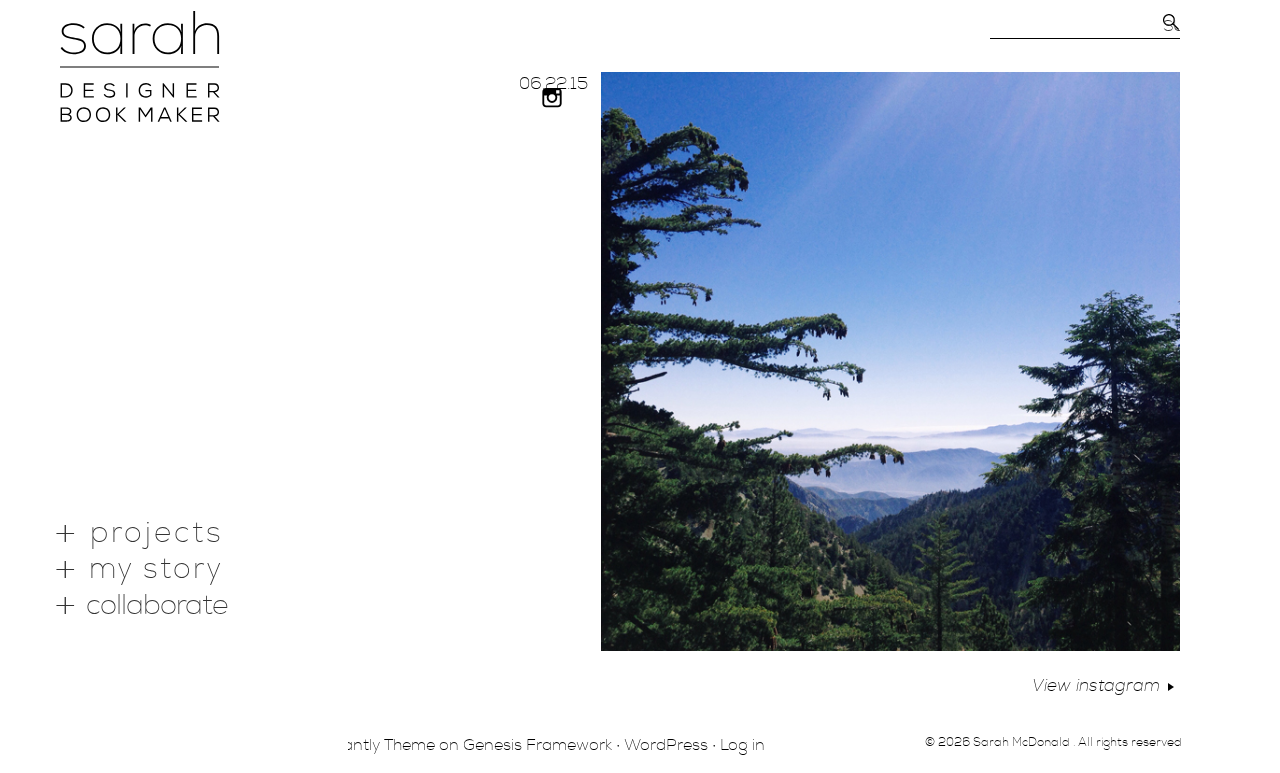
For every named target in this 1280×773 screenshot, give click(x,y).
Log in (742, 745)
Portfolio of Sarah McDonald (140, 66)
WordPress (666, 745)
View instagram (1096, 685)
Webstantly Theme (364, 745)
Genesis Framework (537, 745)
